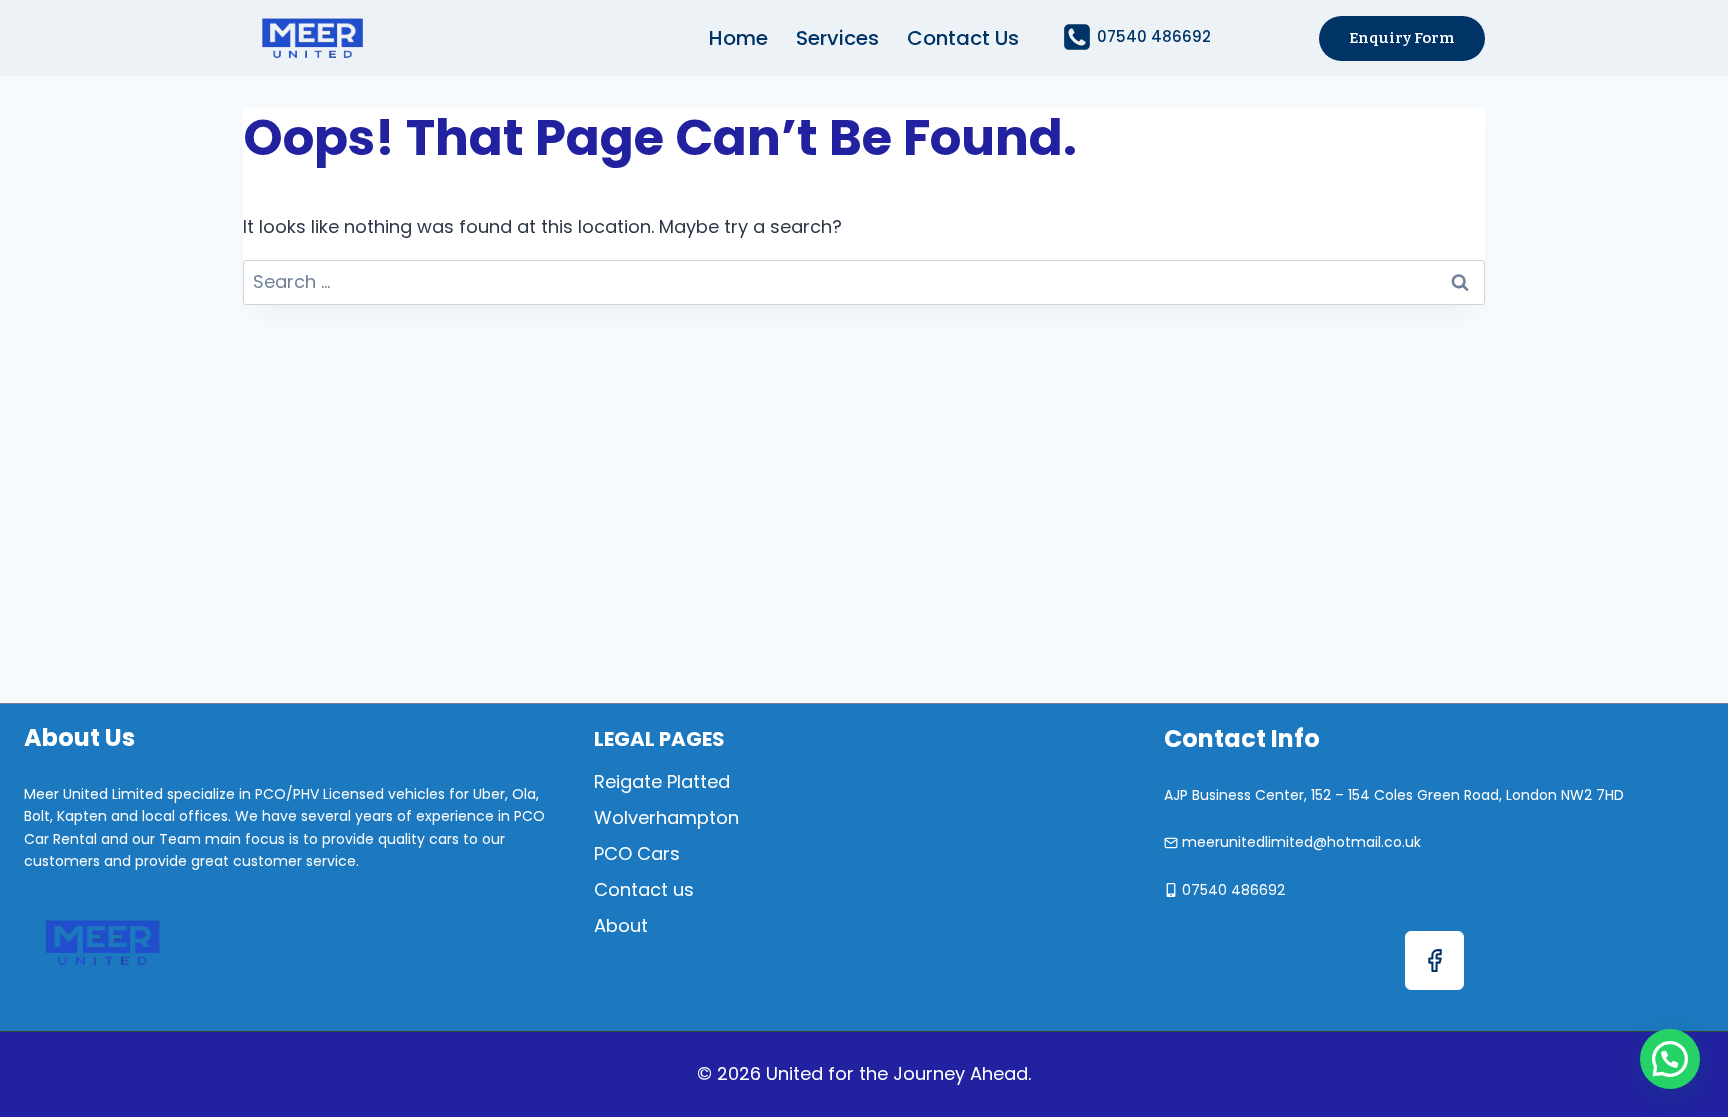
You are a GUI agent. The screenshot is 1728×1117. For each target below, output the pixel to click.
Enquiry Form (1402, 38)
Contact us (963, 38)
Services (837, 38)
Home (738, 38)
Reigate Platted (662, 781)
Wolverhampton (666, 817)
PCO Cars (637, 853)
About (621, 925)
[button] (1670, 1059)
